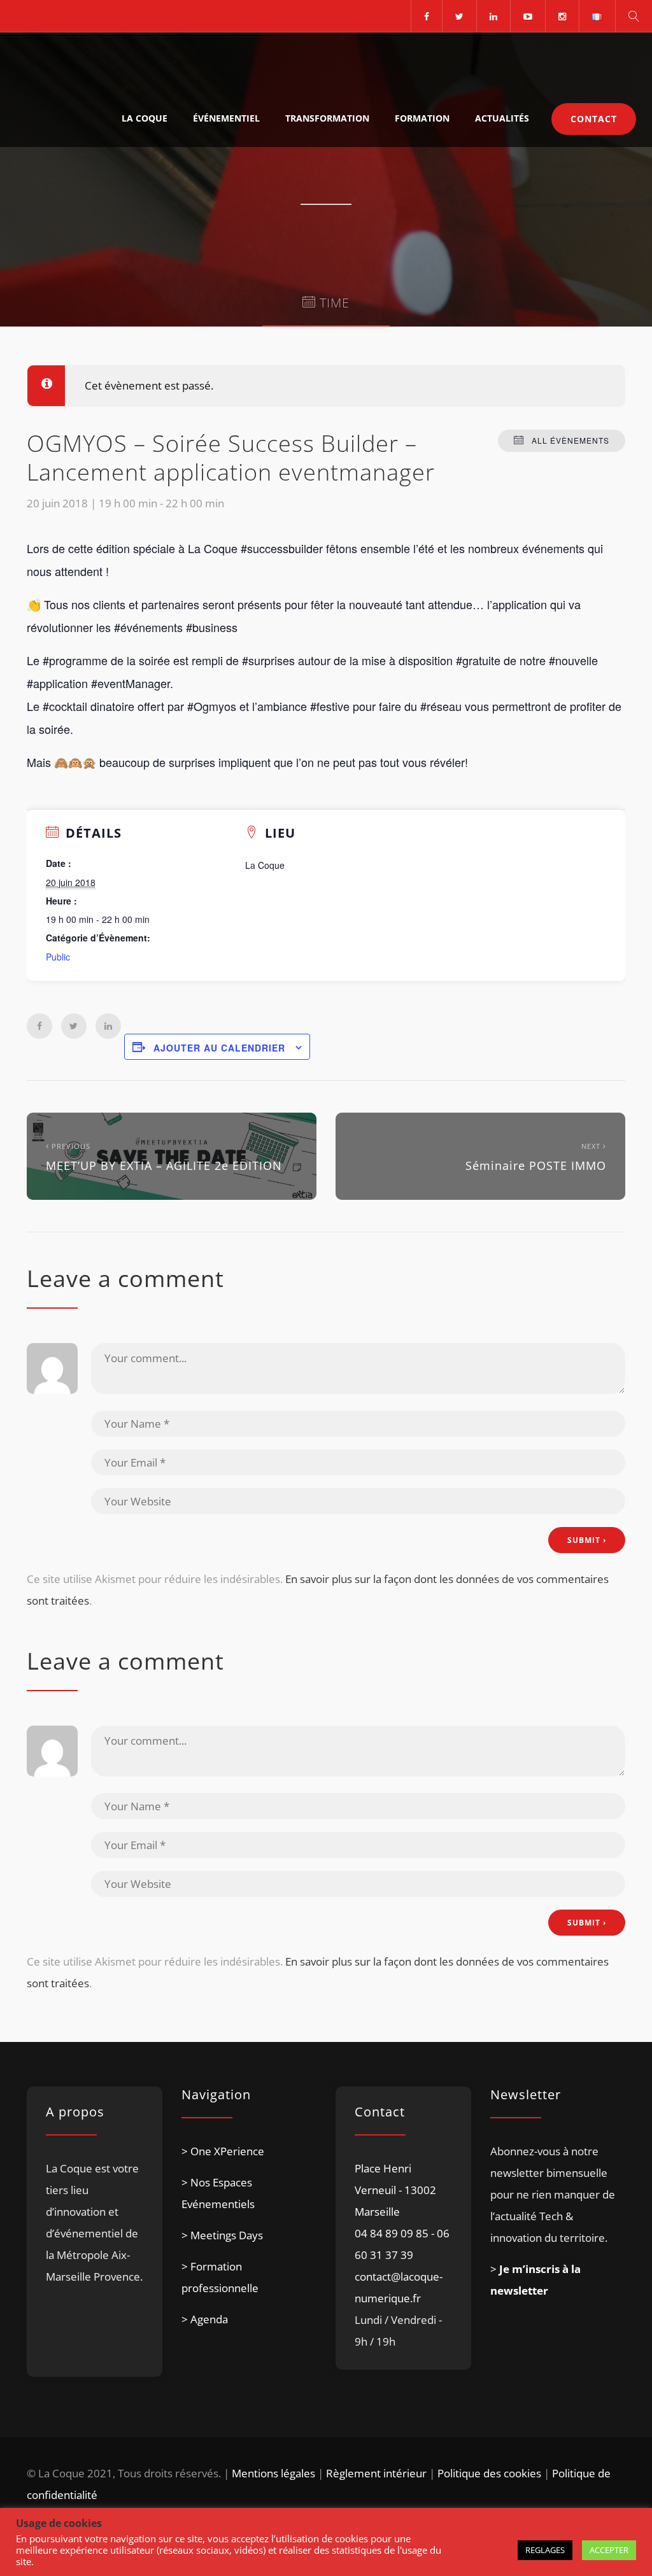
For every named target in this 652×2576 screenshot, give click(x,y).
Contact (594, 119)
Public (58, 957)
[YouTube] (528, 16)
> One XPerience (223, 2151)
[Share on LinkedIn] (108, 1026)
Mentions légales (273, 2473)
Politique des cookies (489, 2473)
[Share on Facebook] (39, 1026)
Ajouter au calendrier (219, 1048)
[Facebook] (426, 16)
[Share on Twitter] (74, 1026)
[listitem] (95, 2254)
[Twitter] (459, 16)
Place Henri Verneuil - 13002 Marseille (395, 2190)
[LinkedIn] (493, 16)
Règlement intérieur (376, 2473)
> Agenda (205, 2319)
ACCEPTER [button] (609, 2550)
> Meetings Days (222, 2235)
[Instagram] (562, 16)
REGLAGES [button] (545, 2550)
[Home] (71, 61)
